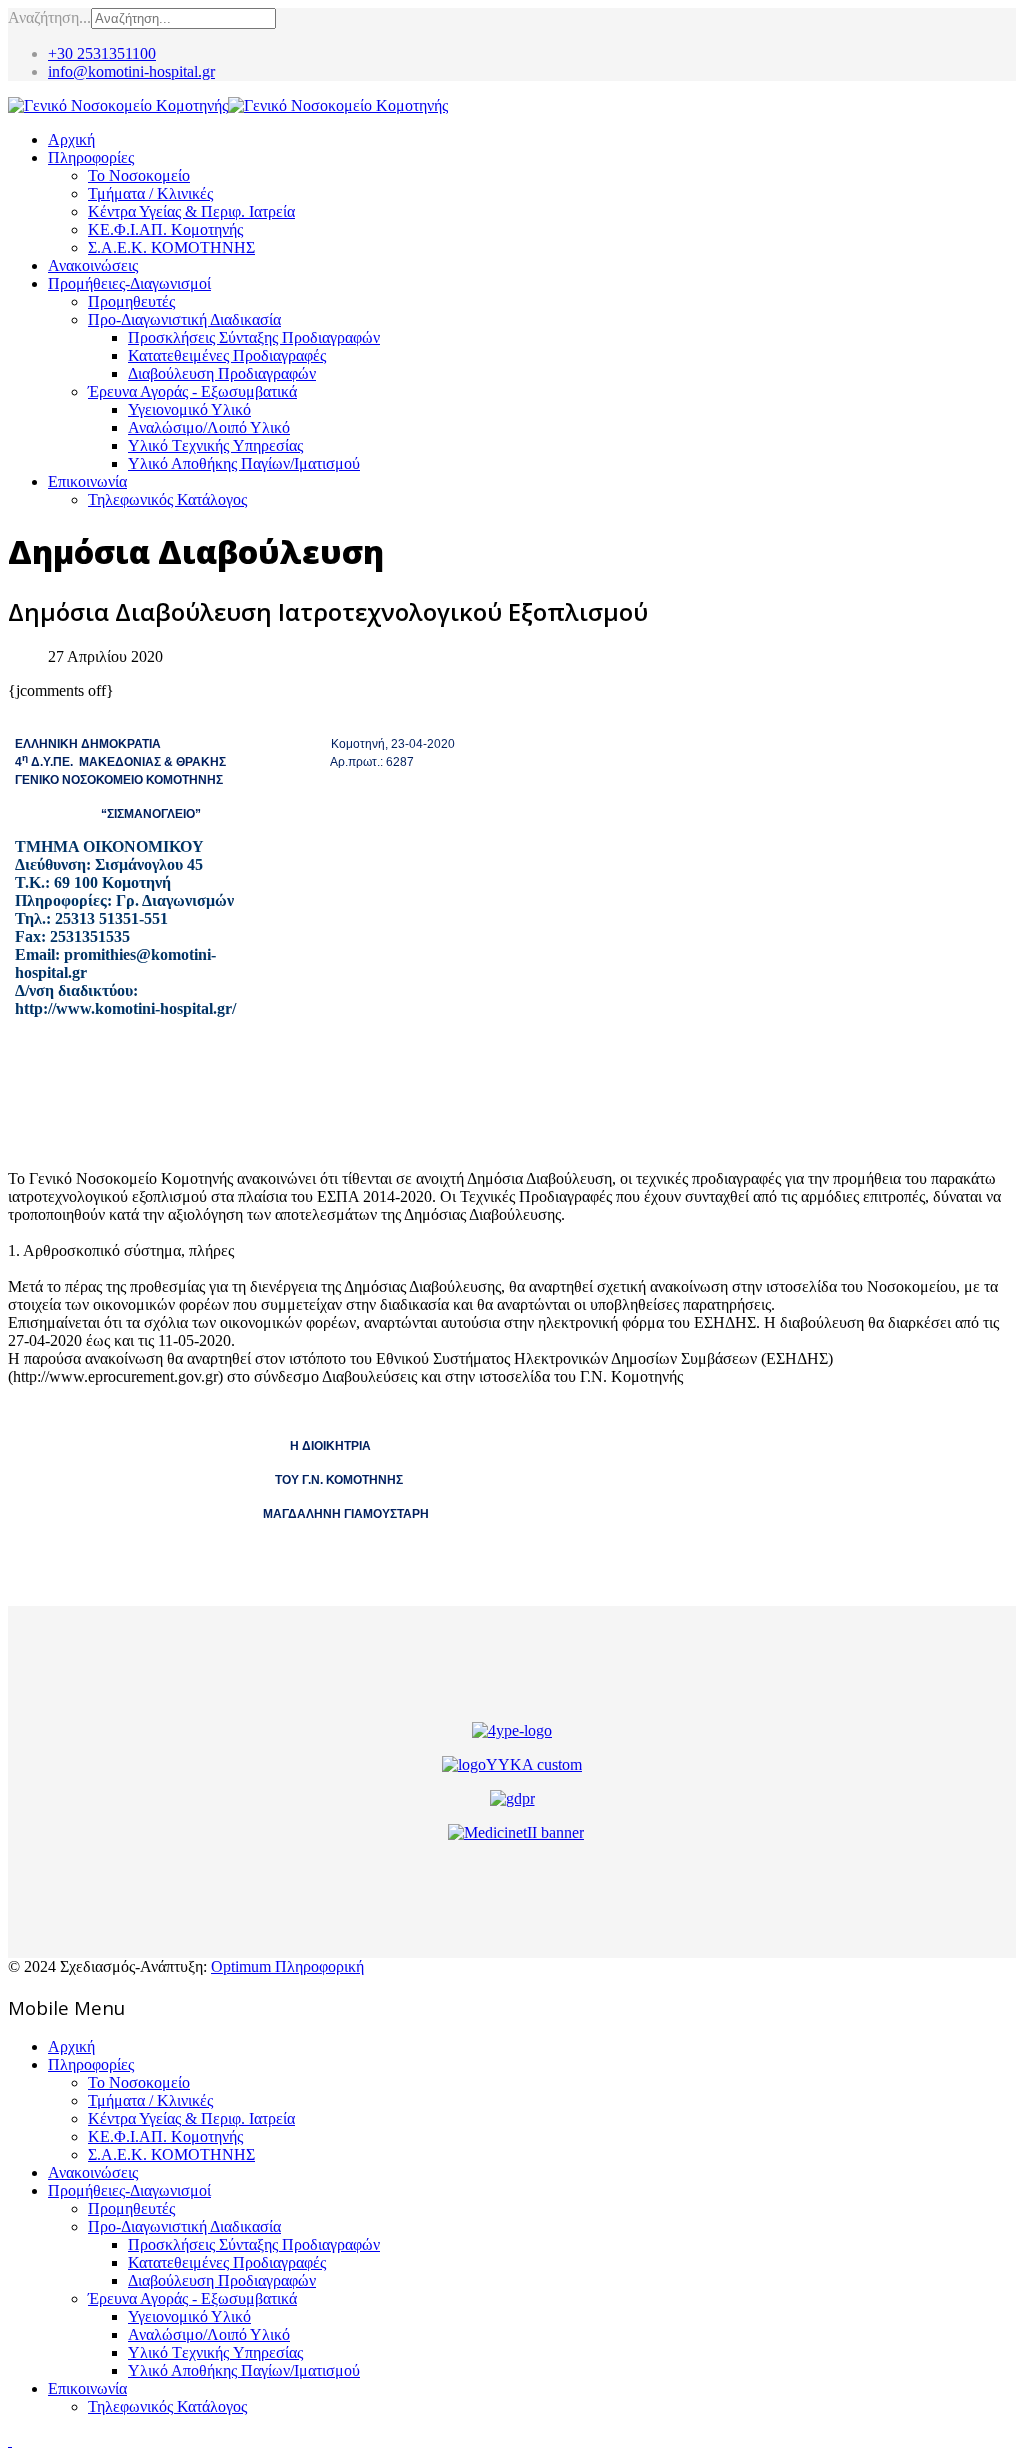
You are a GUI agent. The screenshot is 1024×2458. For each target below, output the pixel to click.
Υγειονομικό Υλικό (189, 409)
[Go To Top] (10, 2440)
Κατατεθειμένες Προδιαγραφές (227, 355)
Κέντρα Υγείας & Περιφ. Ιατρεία (191, 211)
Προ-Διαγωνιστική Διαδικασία (184, 319)
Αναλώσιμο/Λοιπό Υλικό (209, 427)
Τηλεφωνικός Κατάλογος (167, 499)
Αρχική (71, 139)
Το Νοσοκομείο (139, 175)
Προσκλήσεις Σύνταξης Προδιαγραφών (254, 337)
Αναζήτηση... (49, 17)
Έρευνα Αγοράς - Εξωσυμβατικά (192, 391)
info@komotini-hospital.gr (131, 71)
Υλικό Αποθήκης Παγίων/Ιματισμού (244, 463)
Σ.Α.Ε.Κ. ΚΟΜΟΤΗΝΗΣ (171, 247)
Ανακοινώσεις (93, 265)
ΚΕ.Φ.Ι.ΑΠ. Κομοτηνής (165, 229)
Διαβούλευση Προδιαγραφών (222, 373)
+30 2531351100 (102, 53)
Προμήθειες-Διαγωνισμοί (129, 283)
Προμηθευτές (131, 301)
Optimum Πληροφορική (287, 1966)
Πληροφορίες (91, 157)
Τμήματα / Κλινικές (150, 193)
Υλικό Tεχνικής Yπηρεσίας (215, 445)
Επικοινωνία (87, 481)
